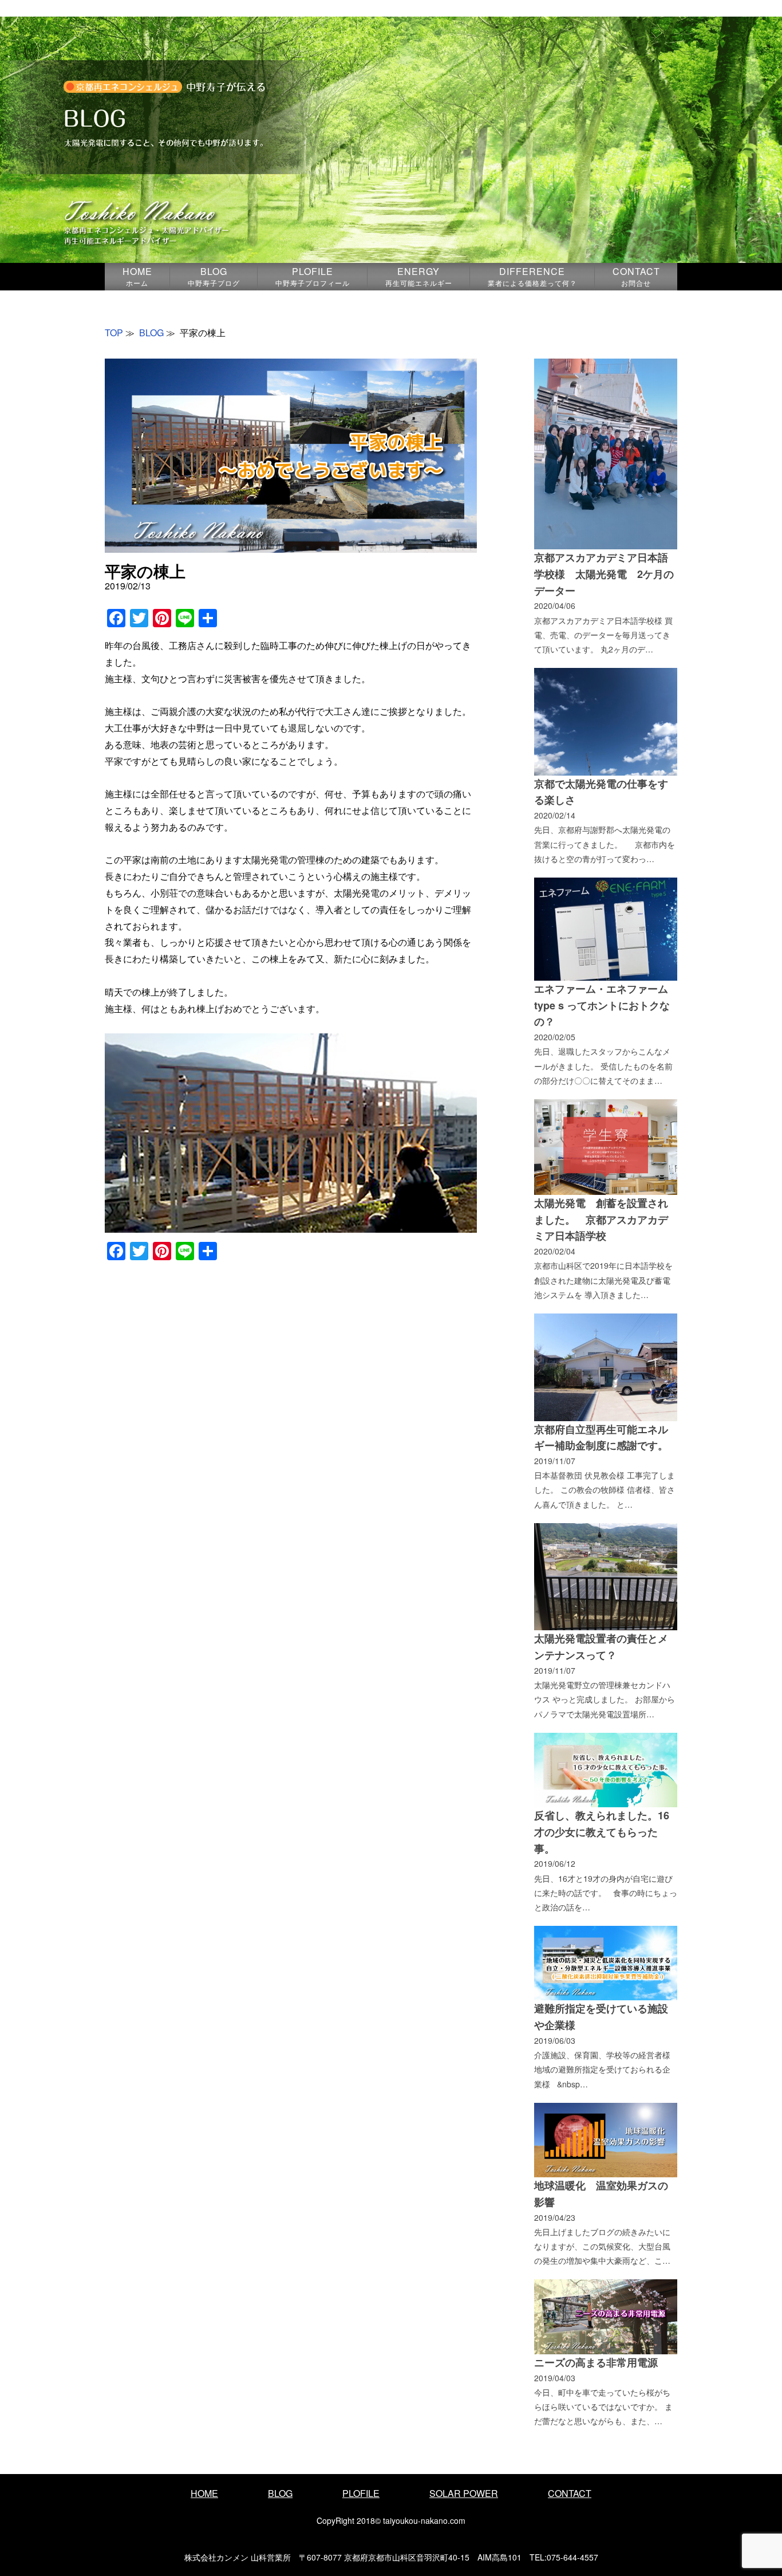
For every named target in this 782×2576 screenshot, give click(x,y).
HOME (137, 276)
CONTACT (636, 276)
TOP (114, 333)
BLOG (214, 276)
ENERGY (419, 276)
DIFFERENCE (532, 276)
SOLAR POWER (464, 2493)
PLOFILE (313, 276)
